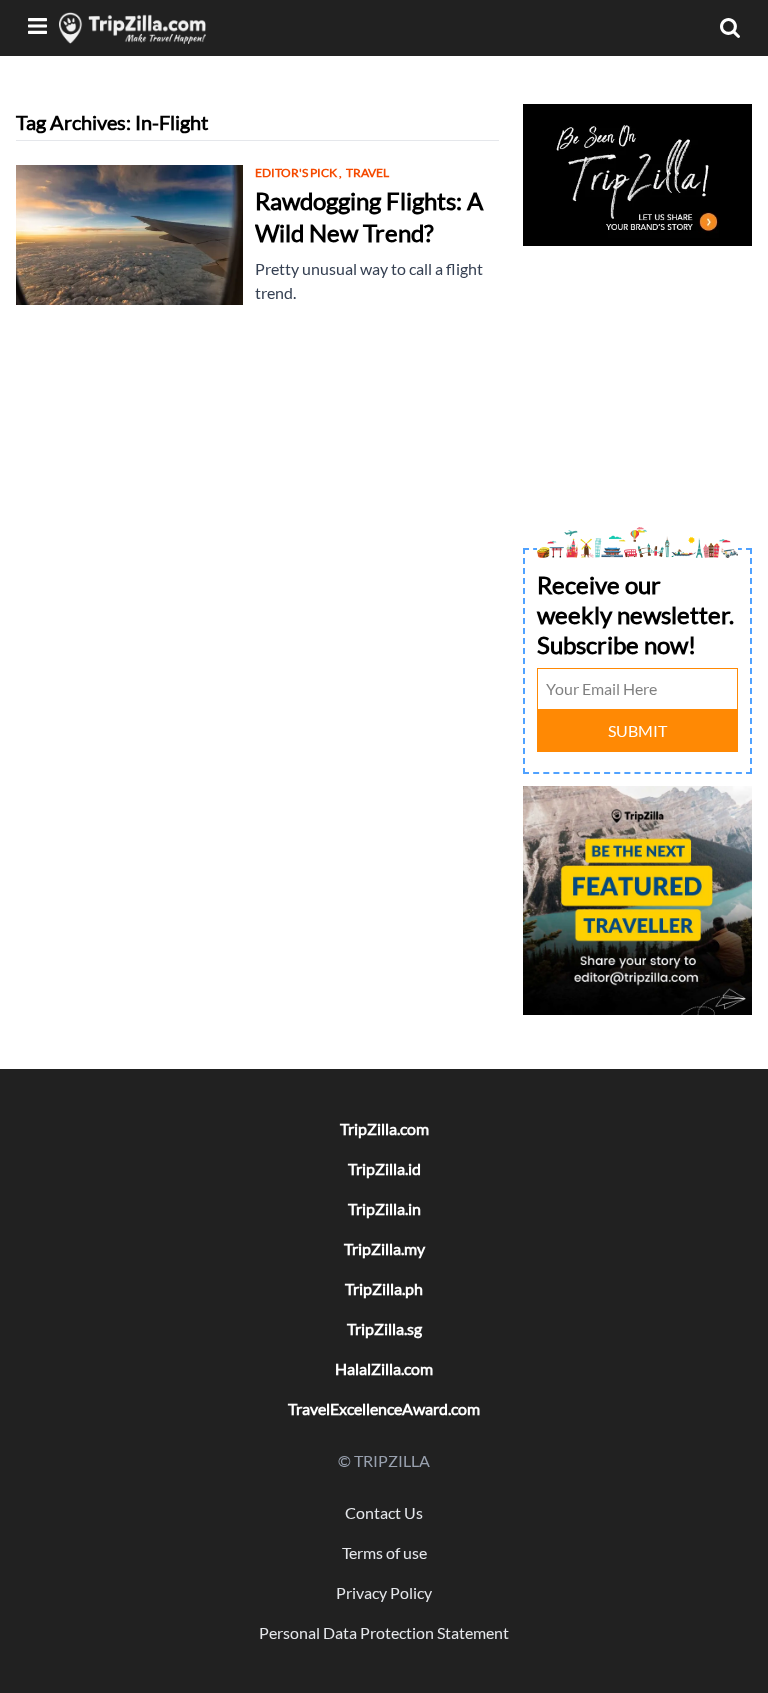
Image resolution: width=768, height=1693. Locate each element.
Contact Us (384, 1512)
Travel (367, 172)
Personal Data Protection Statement (384, 1632)
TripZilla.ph (384, 1288)
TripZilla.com (384, 1128)
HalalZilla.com (384, 1368)
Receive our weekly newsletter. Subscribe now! (635, 614)
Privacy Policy (384, 1592)
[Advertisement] (637, 352)
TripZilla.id (384, 1168)
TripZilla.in (384, 1208)
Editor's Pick (298, 172)
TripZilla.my (384, 1248)
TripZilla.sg (384, 1328)
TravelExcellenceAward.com (384, 1408)
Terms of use (384, 1552)
